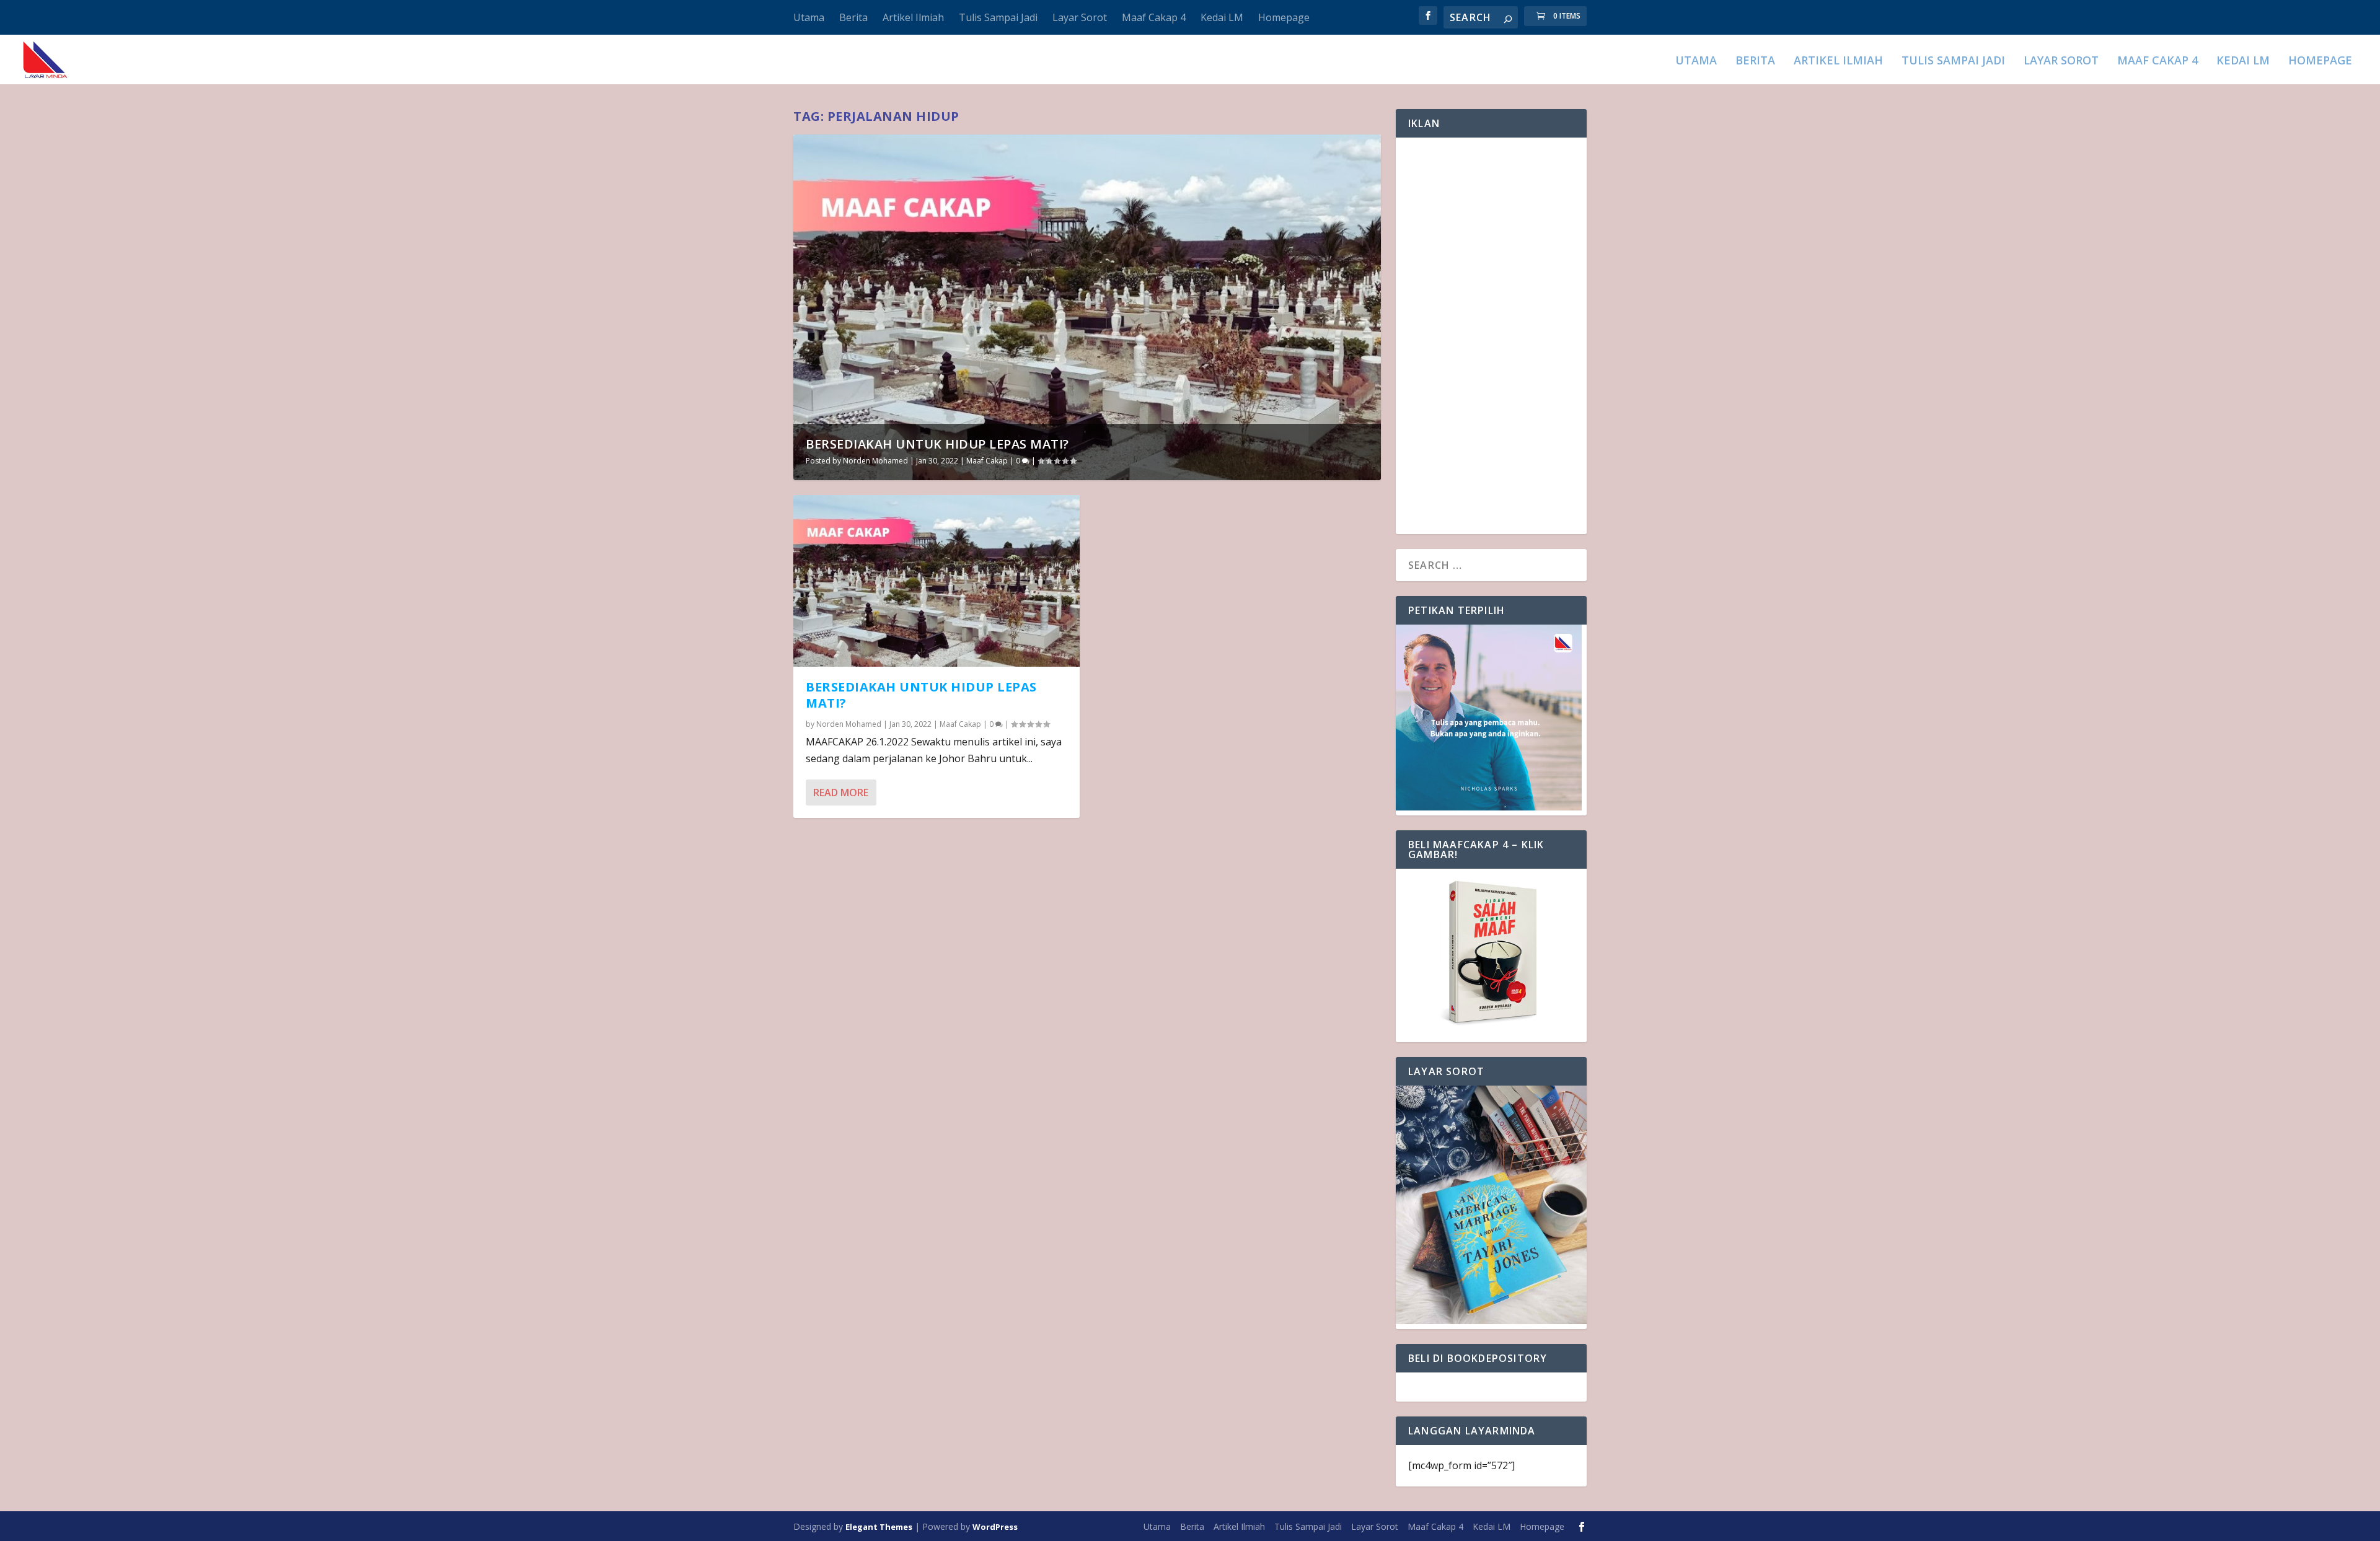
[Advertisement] (1491, 336)
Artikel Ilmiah (913, 17)
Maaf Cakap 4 (1154, 17)
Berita (853, 17)
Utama (809, 17)
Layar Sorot (1080, 17)
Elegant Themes (879, 1527)
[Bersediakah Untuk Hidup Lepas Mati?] (937, 581)
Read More (841, 792)
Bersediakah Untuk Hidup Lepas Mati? (937, 444)
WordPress (995, 1527)
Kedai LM (1222, 17)
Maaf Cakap (987, 461)
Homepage (1284, 17)
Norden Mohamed (875, 461)
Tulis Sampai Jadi (998, 17)
